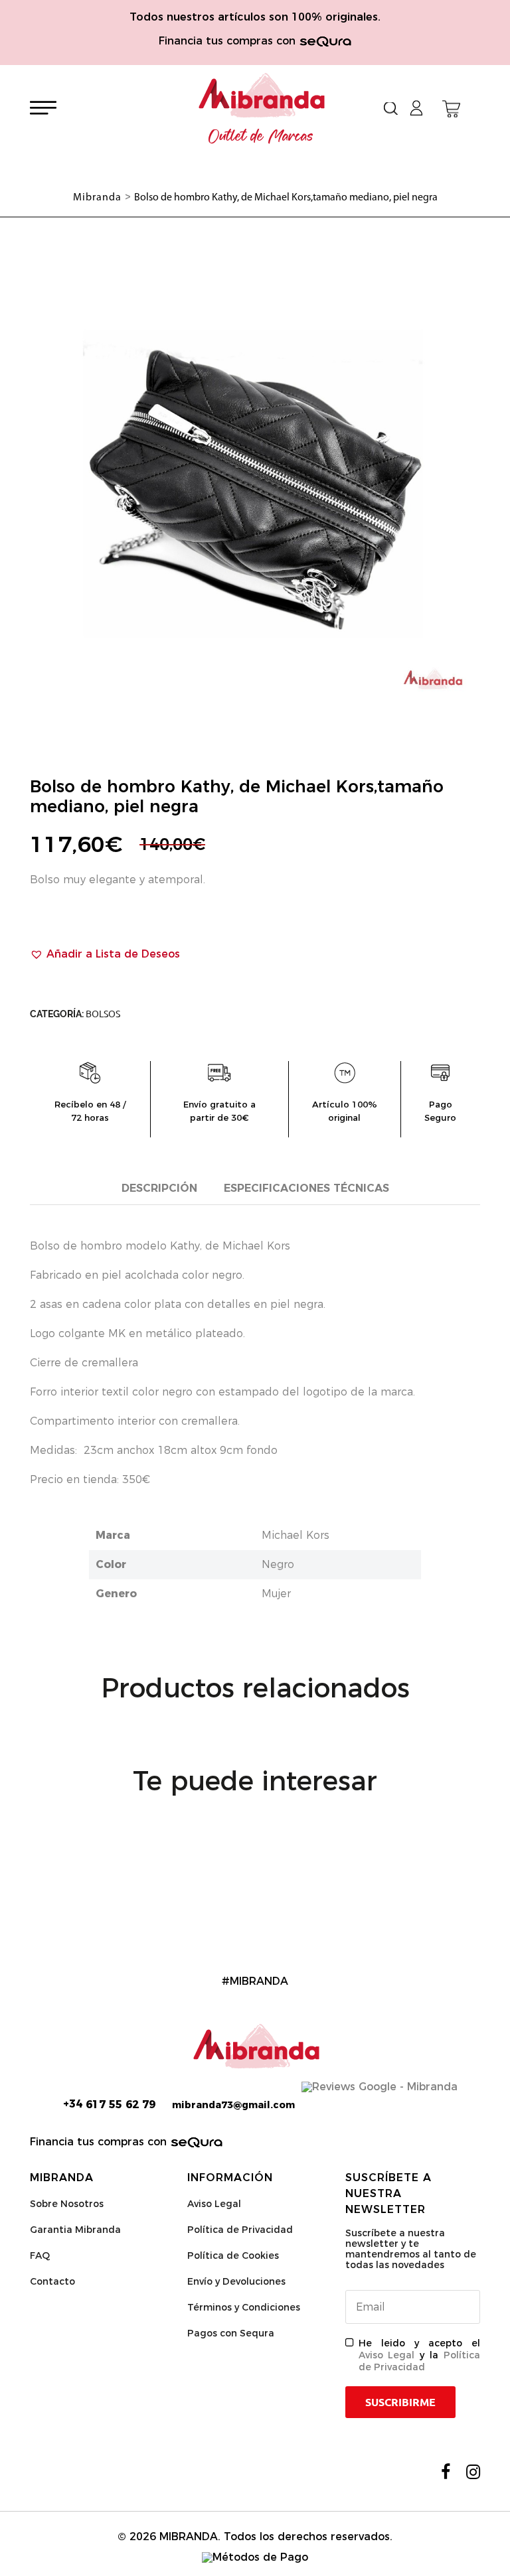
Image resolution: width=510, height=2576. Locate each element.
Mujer (276, 1594)
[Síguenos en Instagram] (473, 2472)
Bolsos (103, 1014)
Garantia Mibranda (75, 2230)
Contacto (52, 2281)
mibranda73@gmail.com (233, 2105)
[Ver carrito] (451, 109)
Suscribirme (400, 2402)
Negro (278, 1564)
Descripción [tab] (159, 1188)
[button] (105, 954)
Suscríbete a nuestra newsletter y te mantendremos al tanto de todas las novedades (411, 2249)
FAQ (40, 2255)
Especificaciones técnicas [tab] (306, 1188)
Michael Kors (296, 1535)
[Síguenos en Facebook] (446, 2472)
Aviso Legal (214, 2204)
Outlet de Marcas (261, 137)
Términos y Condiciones (244, 2307)
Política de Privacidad (240, 2230)
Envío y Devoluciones (236, 2281)
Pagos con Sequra (231, 2333)
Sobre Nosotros (67, 2204)
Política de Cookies (233, 2255)
